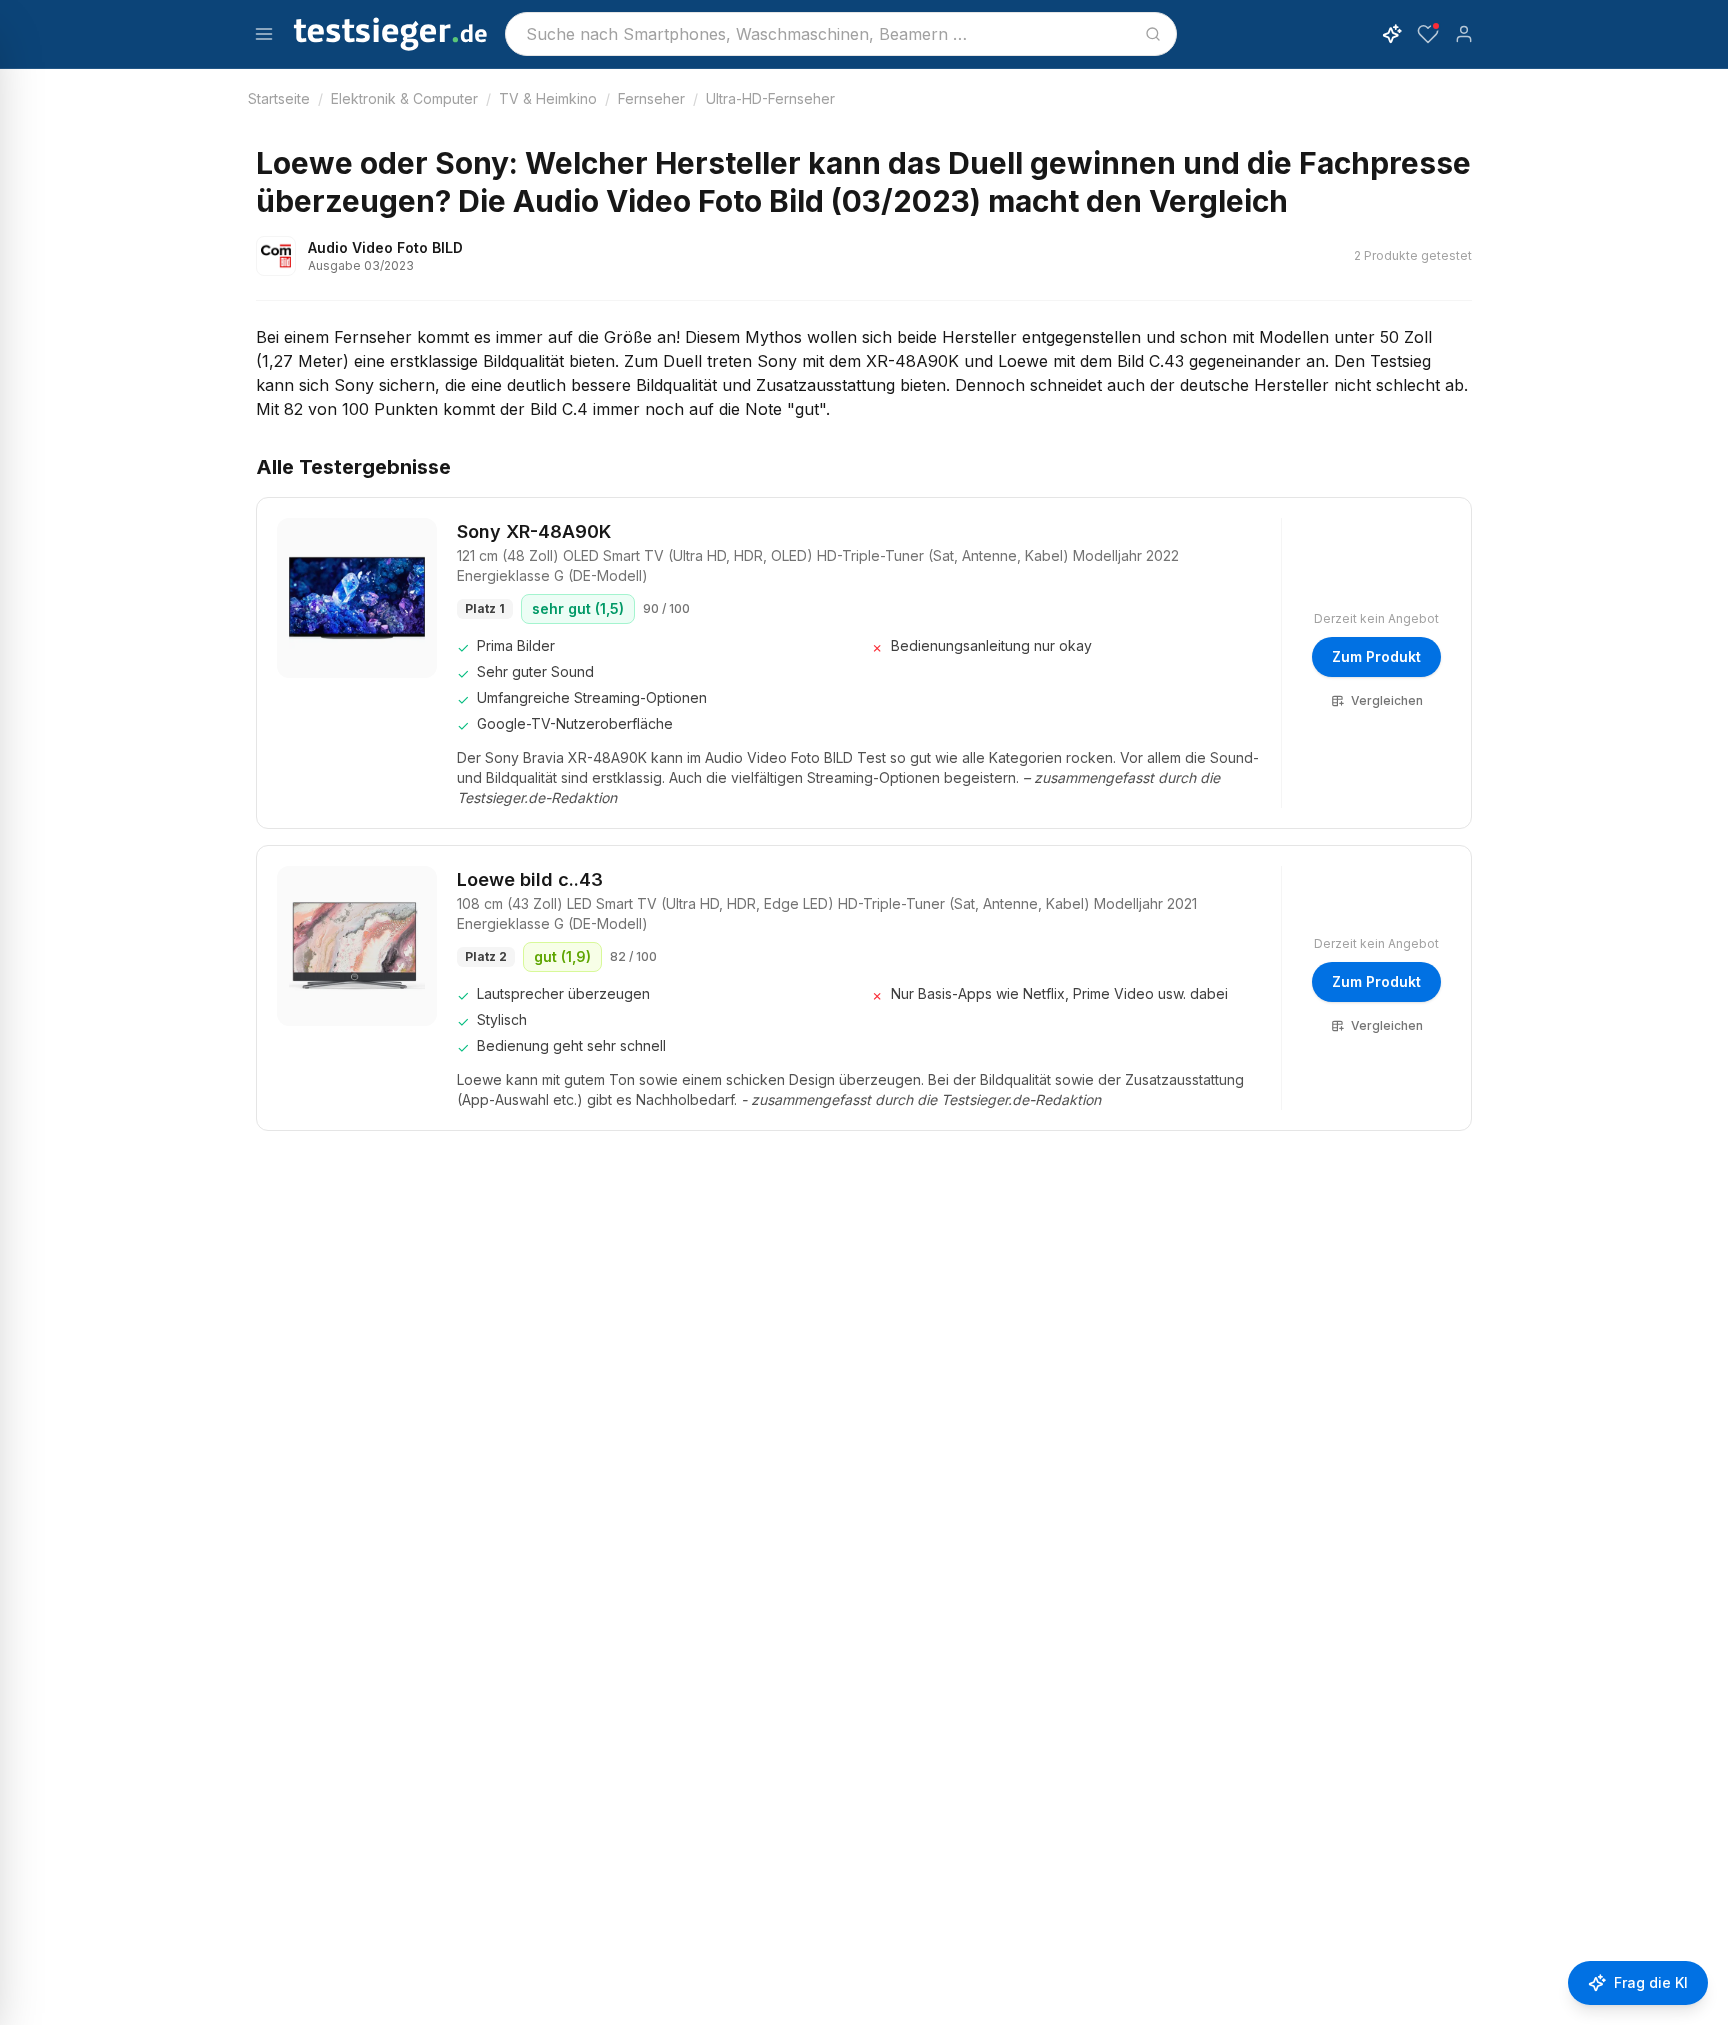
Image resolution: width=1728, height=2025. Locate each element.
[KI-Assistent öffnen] (1392, 34)
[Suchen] (1153, 34)
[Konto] (1464, 34)
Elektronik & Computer (404, 98)
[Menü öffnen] (264, 34)
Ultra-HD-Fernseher (770, 98)
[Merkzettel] (1428, 34)
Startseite (279, 98)
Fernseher (651, 98)
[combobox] (841, 34)
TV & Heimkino (548, 98)
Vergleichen (1387, 700)
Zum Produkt (1376, 656)
